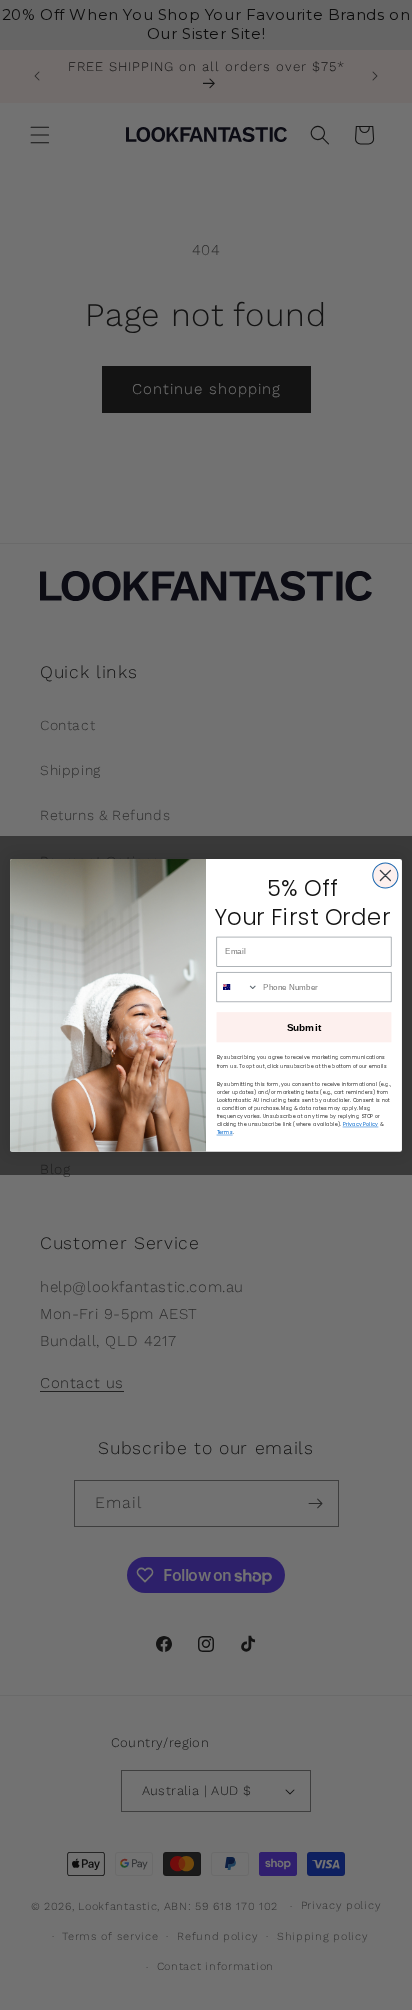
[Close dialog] (385, 875)
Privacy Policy (361, 1124)
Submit (304, 1026)
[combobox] (237, 986)
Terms (225, 1132)
